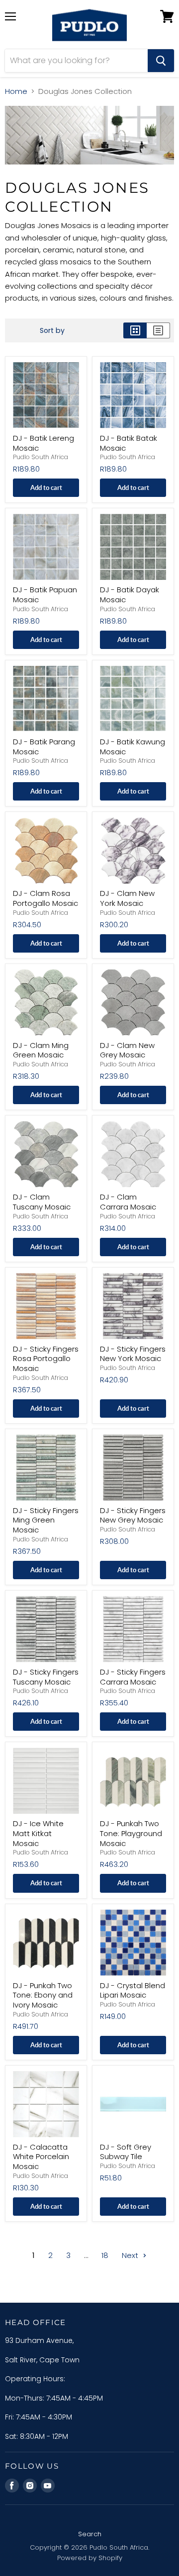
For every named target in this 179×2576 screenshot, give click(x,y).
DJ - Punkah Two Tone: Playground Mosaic (131, 1833)
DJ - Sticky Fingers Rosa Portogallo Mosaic (46, 1359)
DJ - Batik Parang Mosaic (44, 747)
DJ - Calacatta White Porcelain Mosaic (41, 2157)
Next (131, 2255)
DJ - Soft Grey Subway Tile (126, 2152)
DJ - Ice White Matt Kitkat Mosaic (38, 1833)
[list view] (158, 330)
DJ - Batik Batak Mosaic (129, 443)
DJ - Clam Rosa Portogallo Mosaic (45, 898)
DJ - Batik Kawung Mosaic (133, 747)
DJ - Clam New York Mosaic (127, 898)
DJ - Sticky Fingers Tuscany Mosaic (46, 1677)
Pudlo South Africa (41, 457)
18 (105, 2255)
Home (16, 91)
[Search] (161, 61)
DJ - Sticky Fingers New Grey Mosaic (133, 1515)
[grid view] (135, 330)
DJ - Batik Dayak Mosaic (130, 595)
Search (90, 2534)
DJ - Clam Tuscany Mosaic (42, 1202)
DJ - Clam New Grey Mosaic (127, 1050)
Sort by (52, 330)
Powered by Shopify (90, 2558)
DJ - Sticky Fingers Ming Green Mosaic (46, 1520)
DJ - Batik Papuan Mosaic (45, 595)
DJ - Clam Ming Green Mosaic (41, 1050)
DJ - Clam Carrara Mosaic (128, 1202)
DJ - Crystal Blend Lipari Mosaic (133, 1990)
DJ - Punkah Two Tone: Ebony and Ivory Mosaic (43, 1995)
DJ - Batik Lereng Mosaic (44, 443)
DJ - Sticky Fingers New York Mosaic (133, 1354)
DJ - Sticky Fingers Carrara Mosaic (133, 1677)
